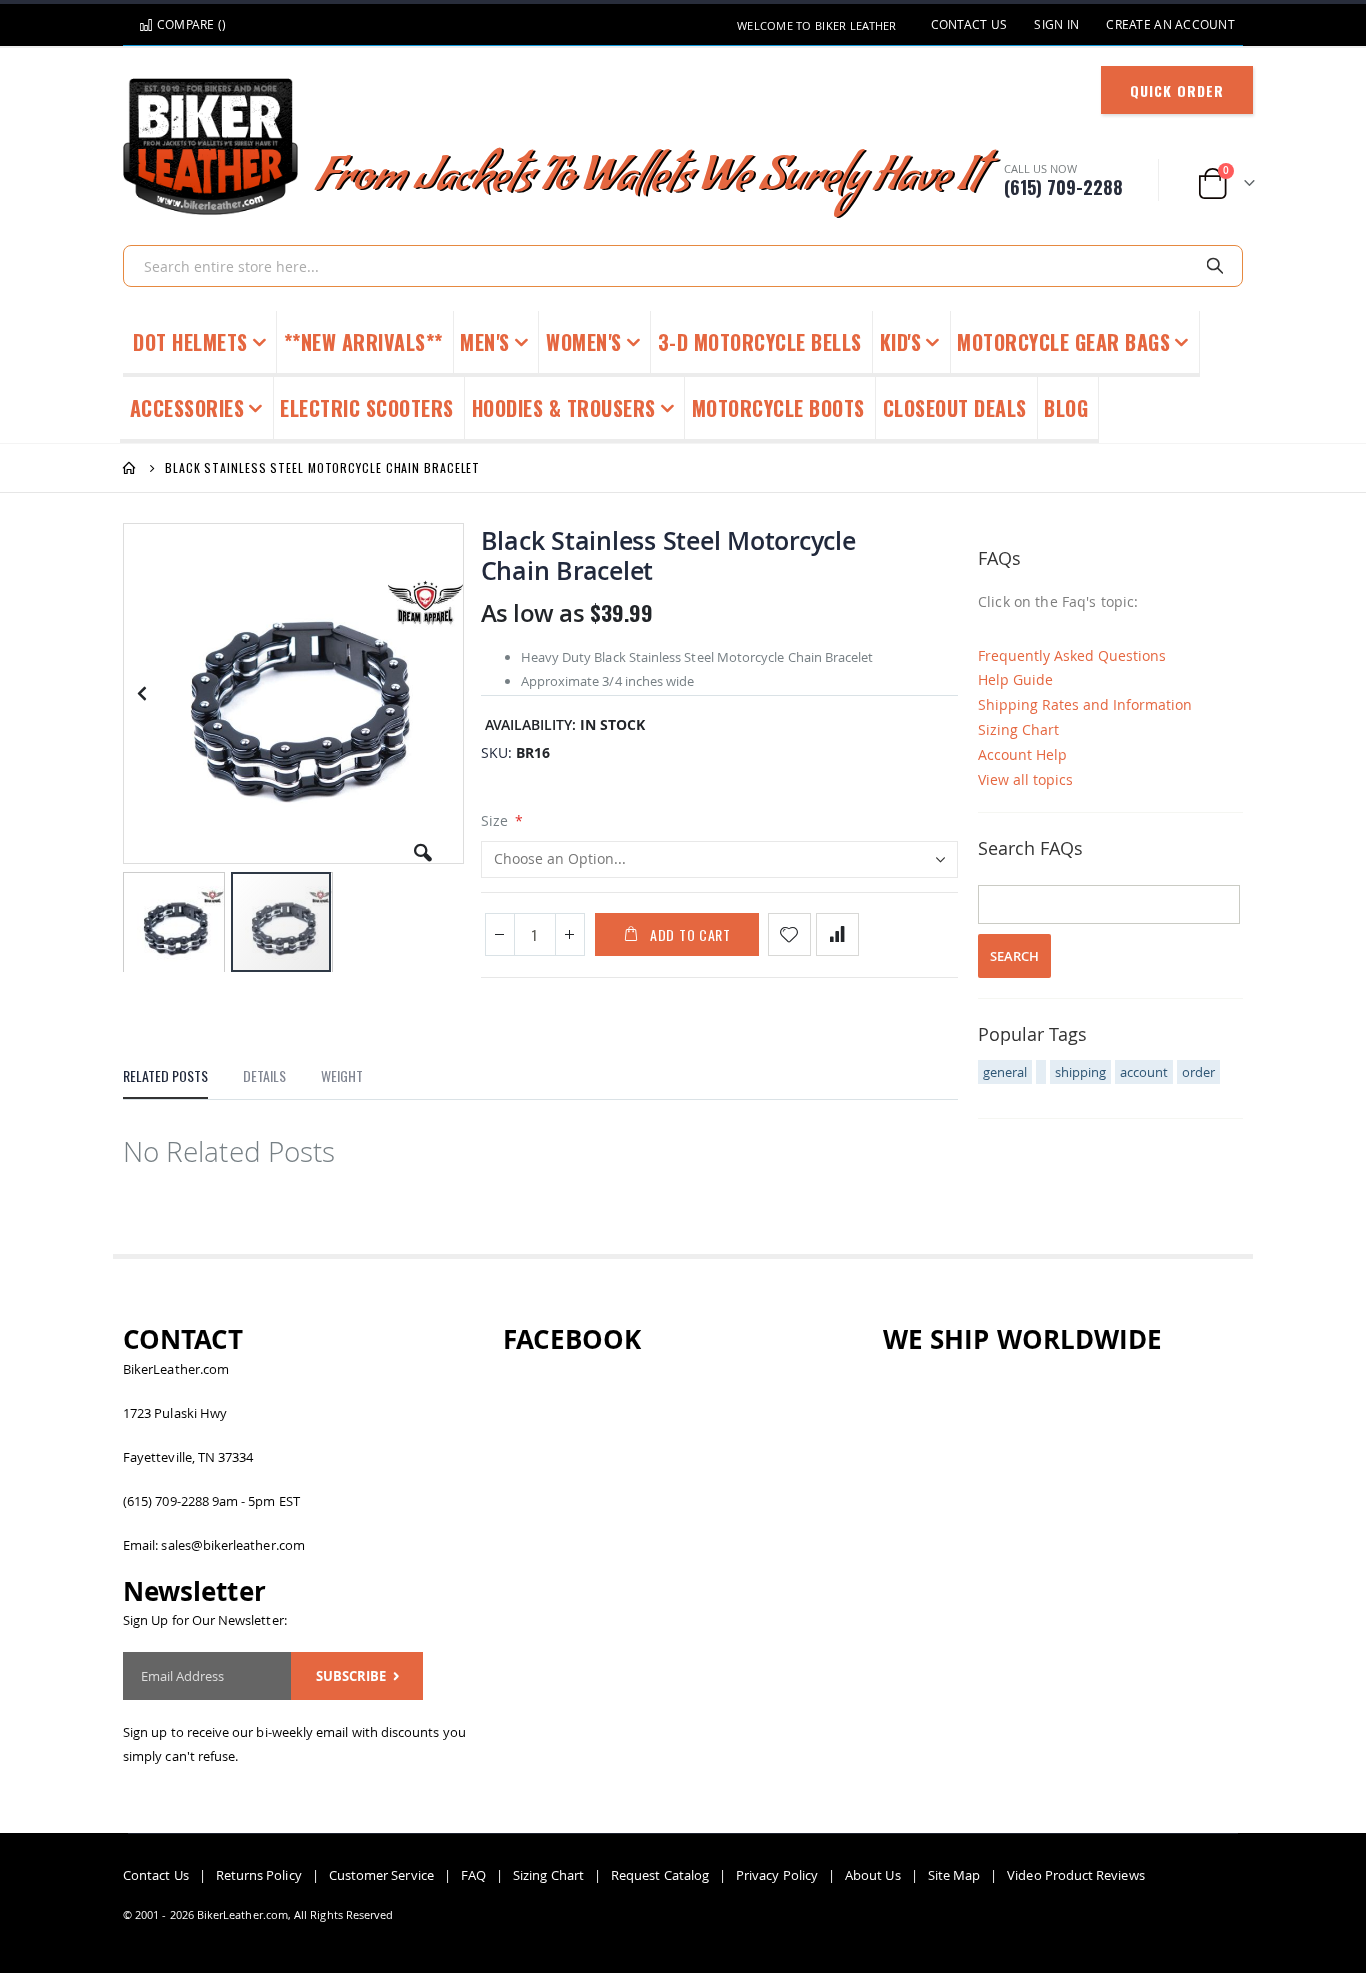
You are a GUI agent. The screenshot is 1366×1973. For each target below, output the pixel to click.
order (1198, 1072)
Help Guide (1015, 679)
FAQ (473, 1875)
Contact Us (969, 24)
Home (130, 468)
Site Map (954, 1875)
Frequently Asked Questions (1072, 655)
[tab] (165, 1081)
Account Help (1022, 754)
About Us (873, 1875)
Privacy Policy (777, 1875)
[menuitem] (1066, 410)
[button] (423, 845)
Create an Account (1170, 24)
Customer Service (381, 1875)
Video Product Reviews (1075, 1875)
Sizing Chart (1018, 729)
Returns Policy (259, 1875)
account (1144, 1072)
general (1005, 1072)
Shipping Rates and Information (1085, 704)
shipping (1080, 1072)
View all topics (1025, 779)
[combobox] (683, 266)
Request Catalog (660, 1875)
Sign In (1056, 24)
